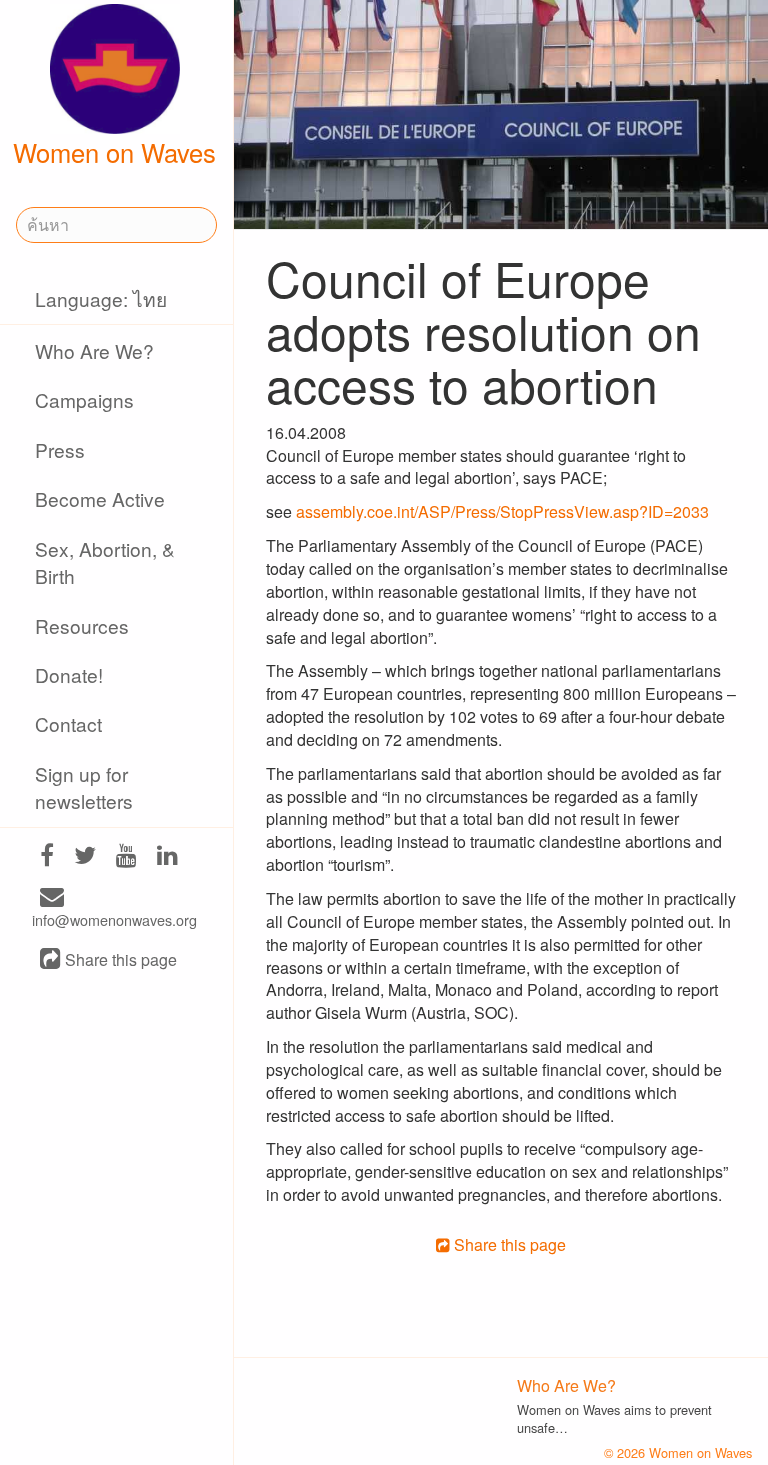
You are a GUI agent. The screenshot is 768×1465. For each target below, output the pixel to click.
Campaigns (84, 399)
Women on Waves (114, 152)
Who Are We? (94, 350)
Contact (68, 723)
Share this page (119, 960)
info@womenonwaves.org (114, 919)
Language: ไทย (101, 298)
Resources (82, 625)
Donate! (69, 674)
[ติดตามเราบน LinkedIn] (167, 856)
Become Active (100, 498)
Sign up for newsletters (84, 787)
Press (60, 449)
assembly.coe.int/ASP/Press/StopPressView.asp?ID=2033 (502, 511)
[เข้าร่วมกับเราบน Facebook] (47, 856)
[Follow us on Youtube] (126, 856)
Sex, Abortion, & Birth (105, 562)
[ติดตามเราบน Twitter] (85, 856)
